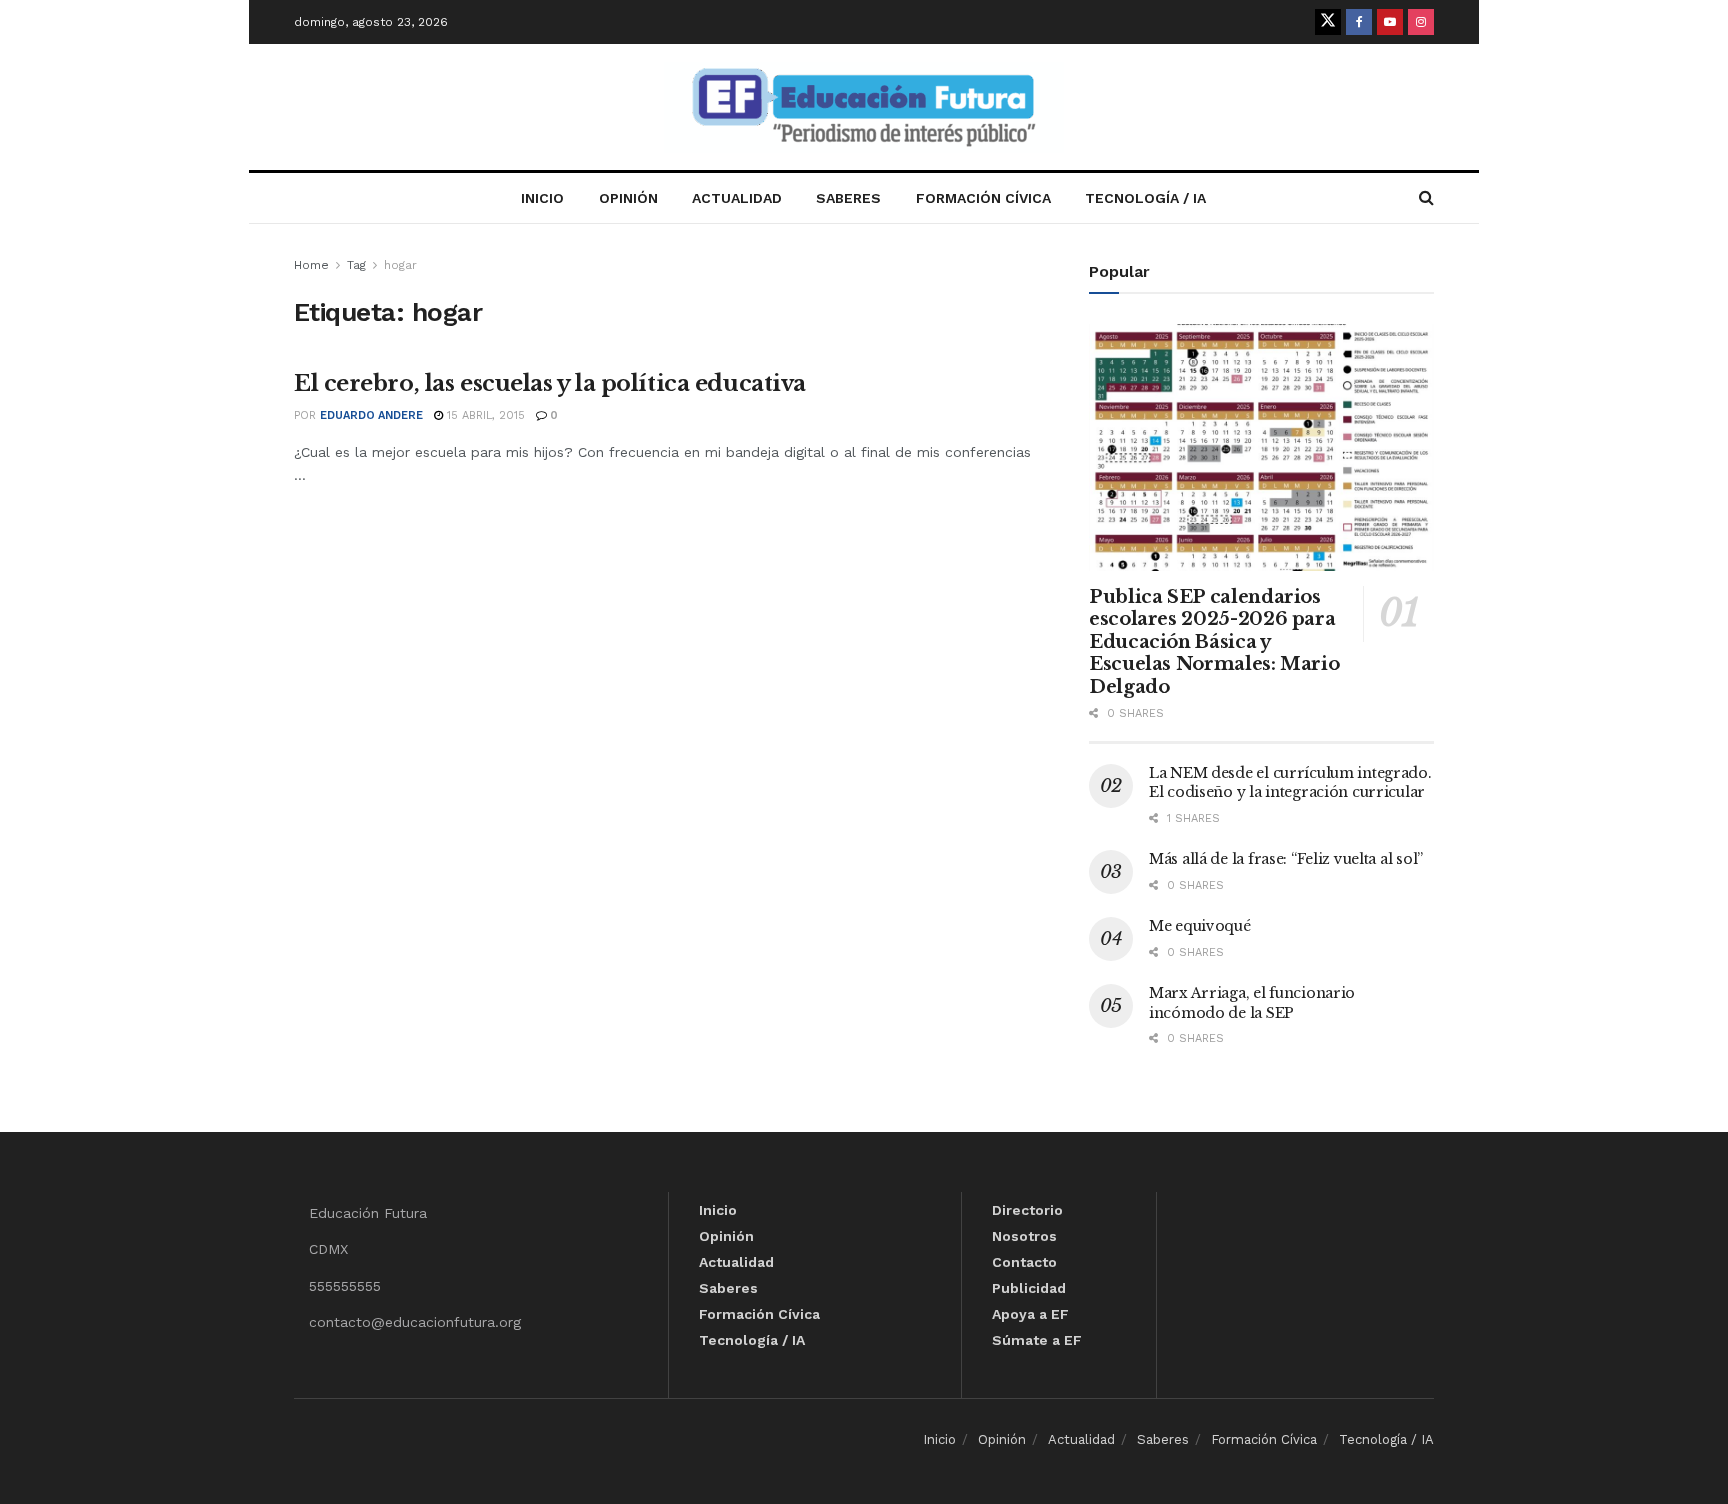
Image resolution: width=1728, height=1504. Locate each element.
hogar (400, 265)
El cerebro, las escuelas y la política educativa (550, 383)
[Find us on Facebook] (1359, 22)
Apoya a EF (1030, 1314)
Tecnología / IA (1145, 198)
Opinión (628, 198)
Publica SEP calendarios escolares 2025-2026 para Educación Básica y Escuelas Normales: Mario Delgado (1214, 642)
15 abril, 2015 (484, 415)
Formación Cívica (983, 198)
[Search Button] (1426, 198)
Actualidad (737, 198)
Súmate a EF (1037, 1340)
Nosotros (1024, 1236)
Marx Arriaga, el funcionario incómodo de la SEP (1252, 1003)
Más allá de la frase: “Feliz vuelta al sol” (1286, 859)
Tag (356, 265)
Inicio (542, 198)
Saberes (848, 198)
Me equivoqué (1200, 926)
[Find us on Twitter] (1328, 22)
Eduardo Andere (371, 415)
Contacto (1024, 1262)
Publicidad (1029, 1288)
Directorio (1027, 1210)
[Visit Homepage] (864, 107)
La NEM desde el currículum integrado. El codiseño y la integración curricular (1290, 783)
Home (311, 265)
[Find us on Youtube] (1390, 22)
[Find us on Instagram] (1421, 22)
